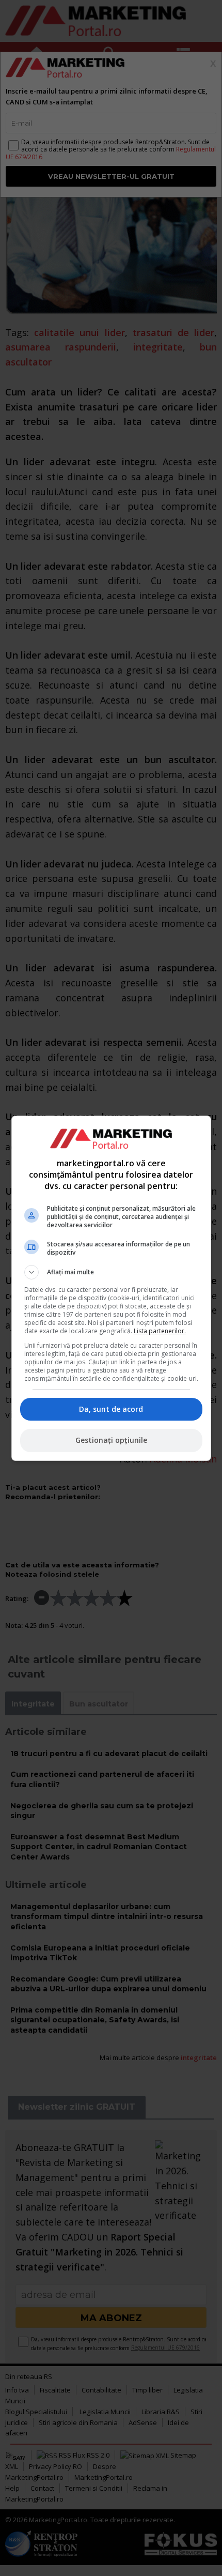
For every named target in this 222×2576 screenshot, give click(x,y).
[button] (111, 1272)
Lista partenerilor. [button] (160, 1331)
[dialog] (111, 1288)
